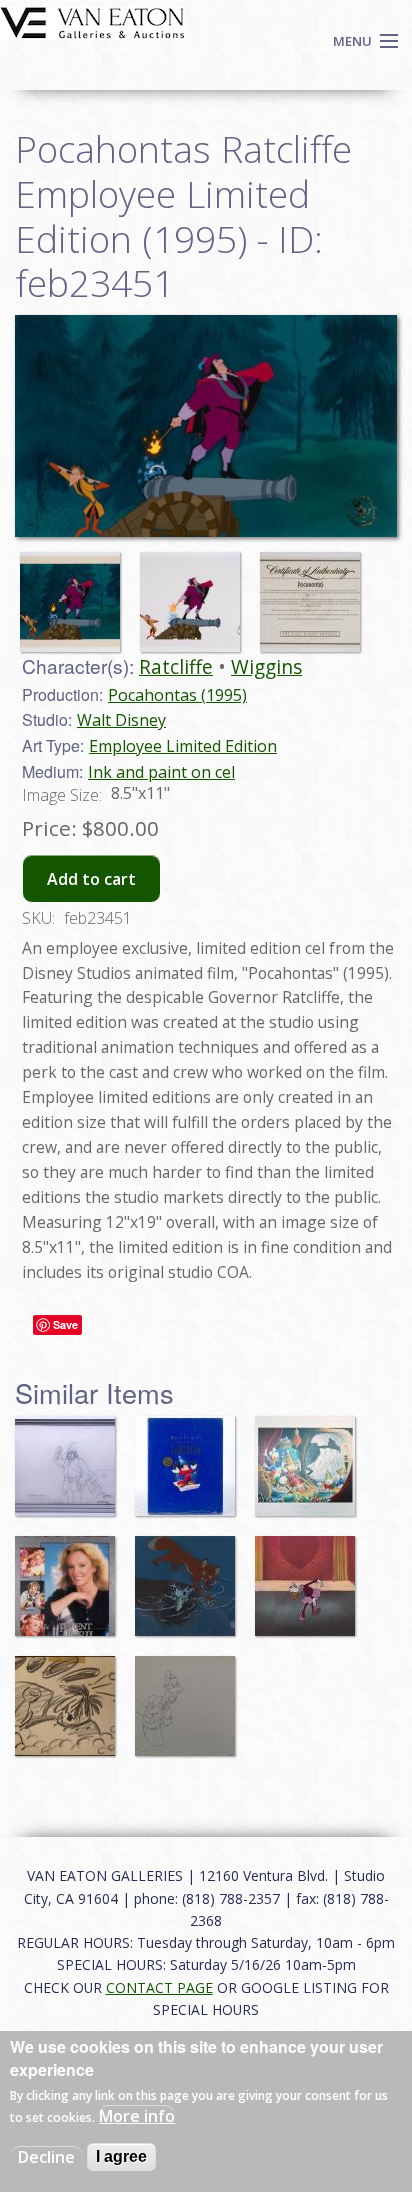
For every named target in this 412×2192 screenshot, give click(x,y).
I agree (121, 2156)
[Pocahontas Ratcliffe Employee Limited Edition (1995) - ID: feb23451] (75, 593)
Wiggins (266, 666)
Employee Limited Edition (183, 746)
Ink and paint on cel (161, 772)
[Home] (92, 21)
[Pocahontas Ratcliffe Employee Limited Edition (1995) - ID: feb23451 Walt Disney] (206, 424)
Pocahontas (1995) (177, 695)
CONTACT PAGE (159, 1987)
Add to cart (91, 879)
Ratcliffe (176, 666)
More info (137, 2116)
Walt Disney (121, 720)
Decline (46, 2157)
